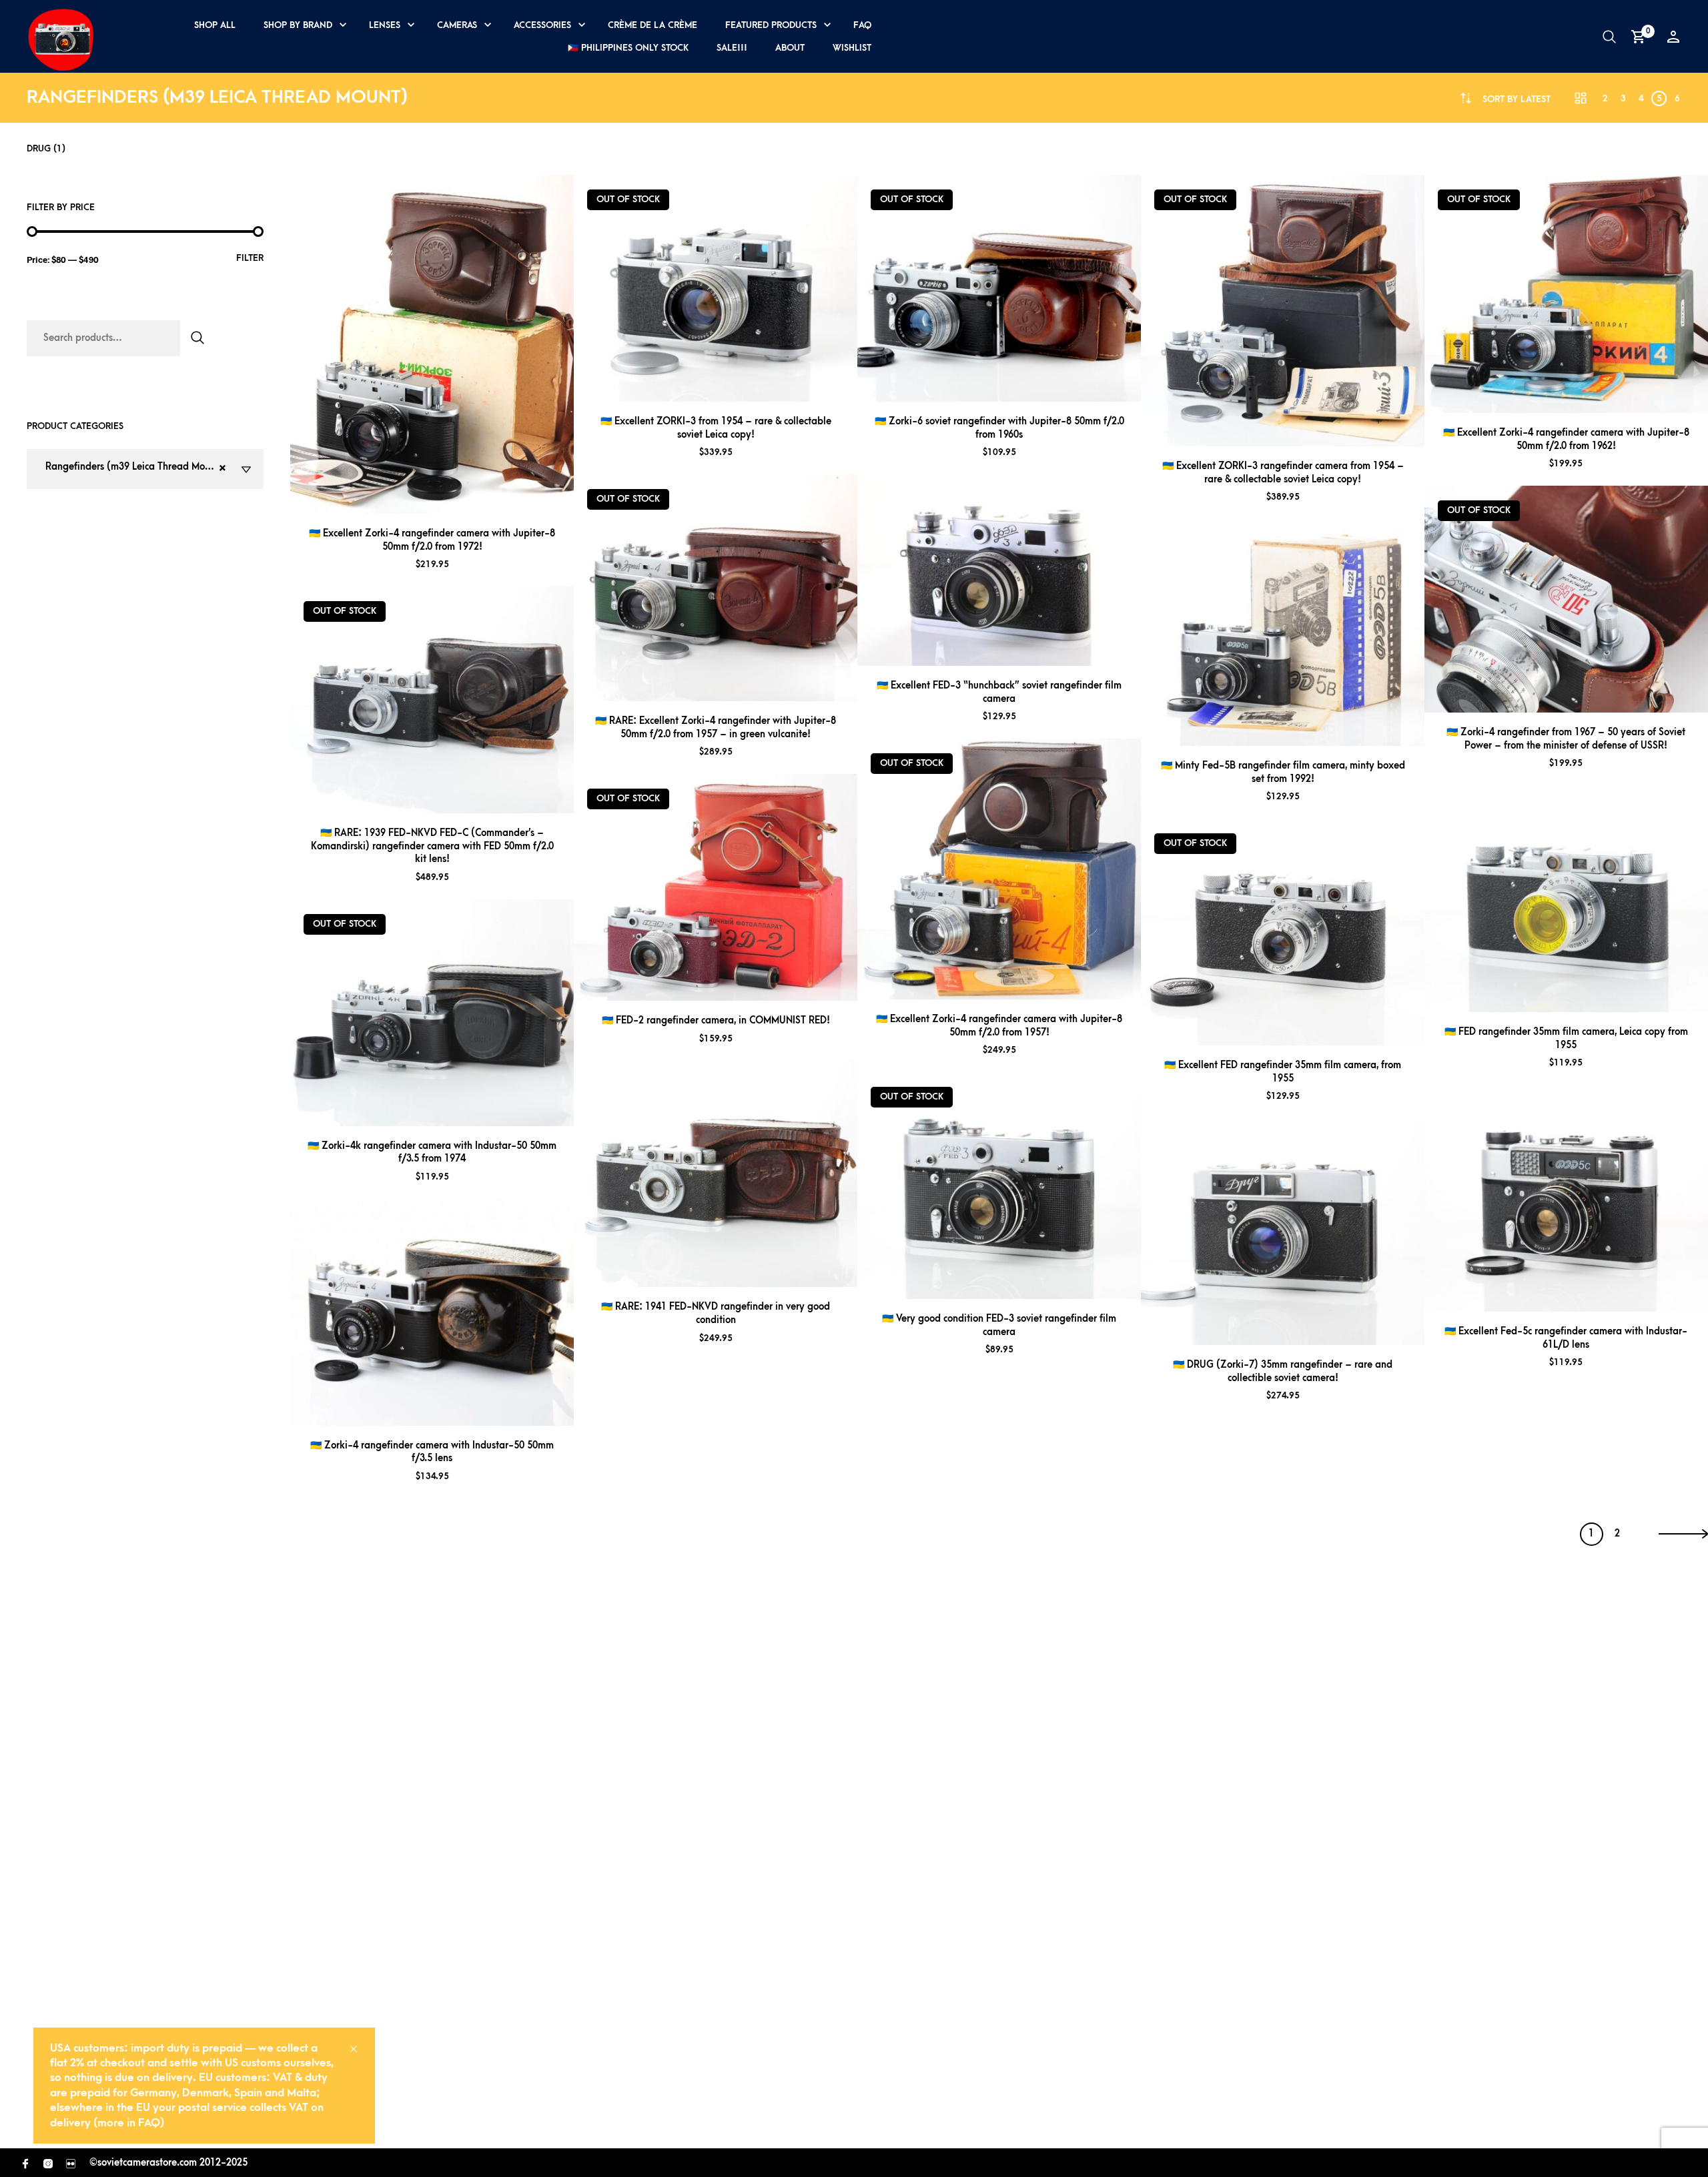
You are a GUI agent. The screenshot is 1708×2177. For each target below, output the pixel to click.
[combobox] (1517, 99)
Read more (450, 797)
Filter (250, 258)
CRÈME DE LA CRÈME (653, 25)
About (790, 48)
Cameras (457, 25)
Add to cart (450, 498)
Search (197, 338)
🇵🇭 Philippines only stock (628, 48)
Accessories (542, 25)
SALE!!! (732, 48)
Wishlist (852, 48)
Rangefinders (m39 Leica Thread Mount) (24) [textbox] (143, 469)
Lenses (385, 25)
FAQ (862, 25)
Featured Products (771, 25)
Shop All (215, 25)
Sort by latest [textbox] (1517, 99)
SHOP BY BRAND (298, 25)
